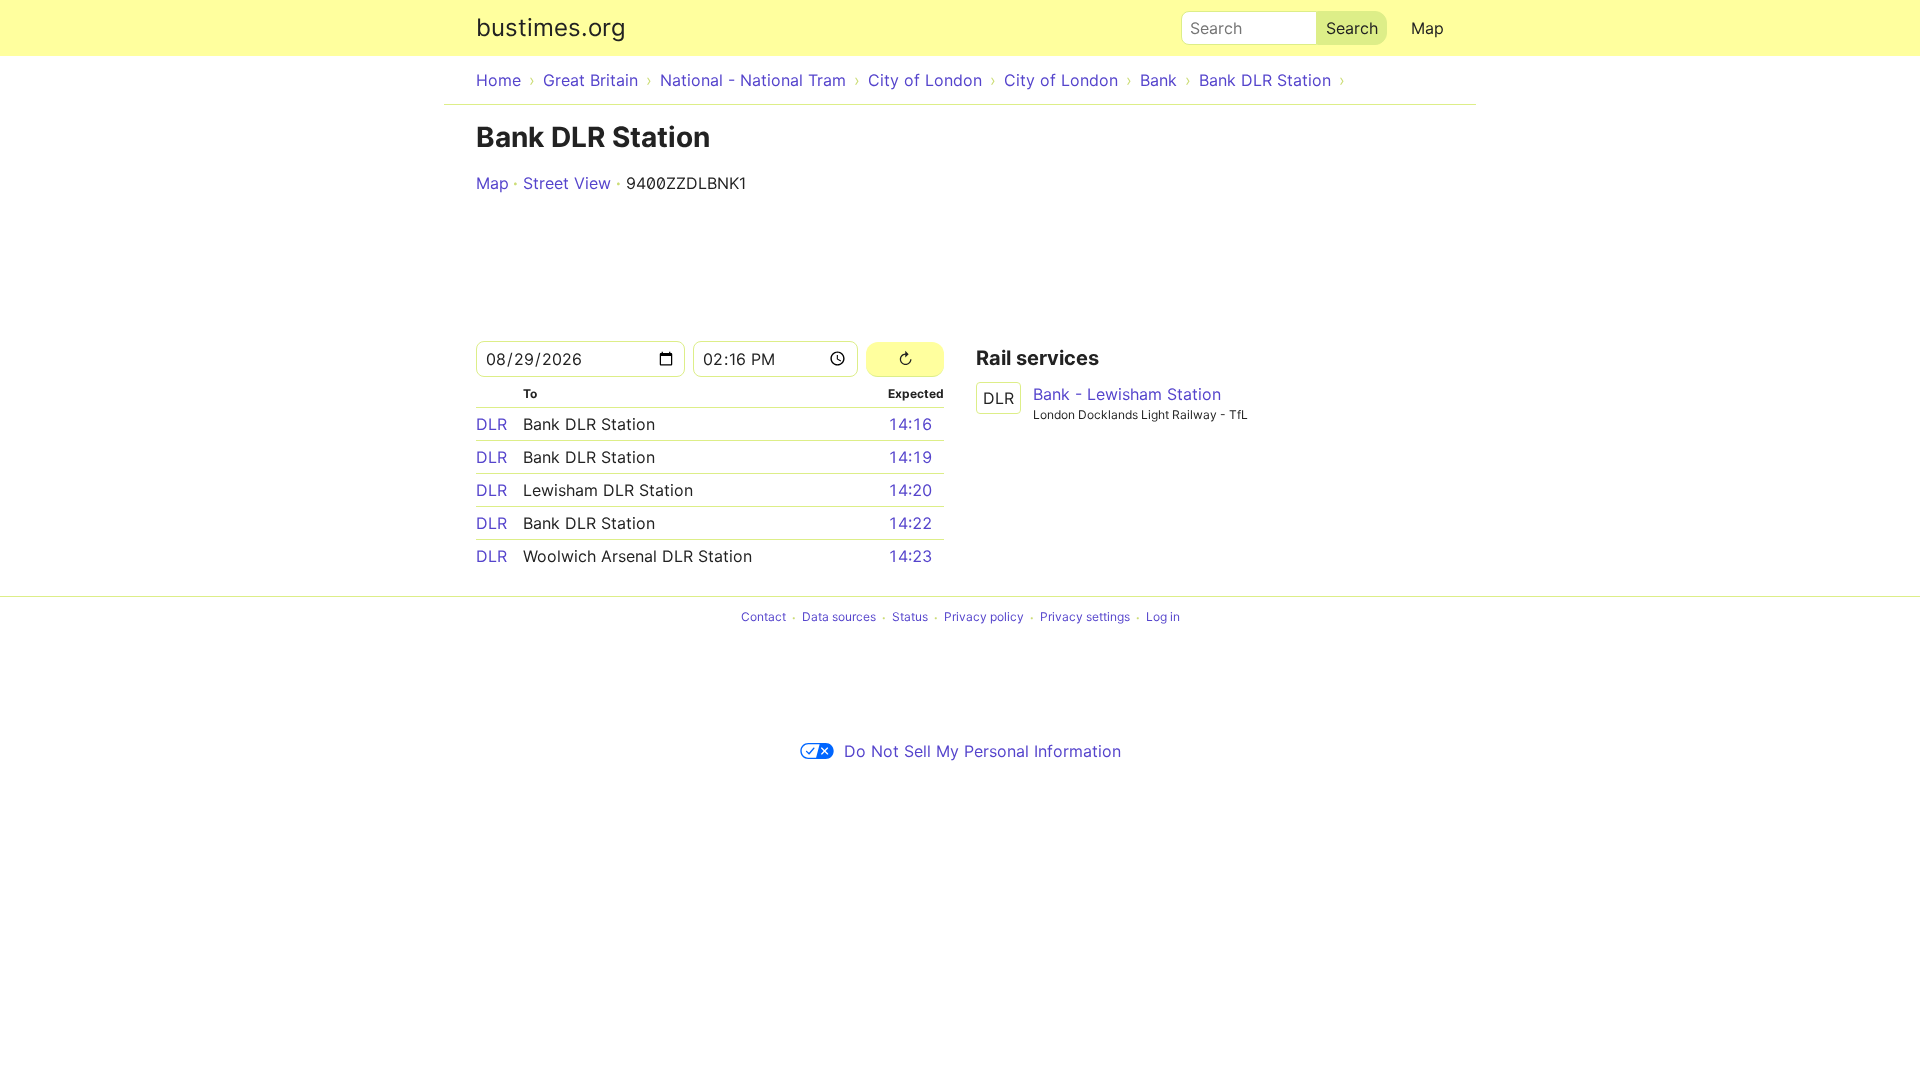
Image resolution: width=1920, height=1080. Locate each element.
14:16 (910, 424)
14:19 (910, 457)
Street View (567, 183)
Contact (763, 617)
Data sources (839, 617)
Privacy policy (984, 617)
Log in (1163, 617)
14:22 (910, 523)
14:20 (910, 490)
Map (1427, 28)
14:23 (910, 556)
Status (910, 617)
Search (1207, 23)
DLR (491, 424)
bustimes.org (551, 27)
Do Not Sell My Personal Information (982, 751)
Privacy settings (1085, 617)
